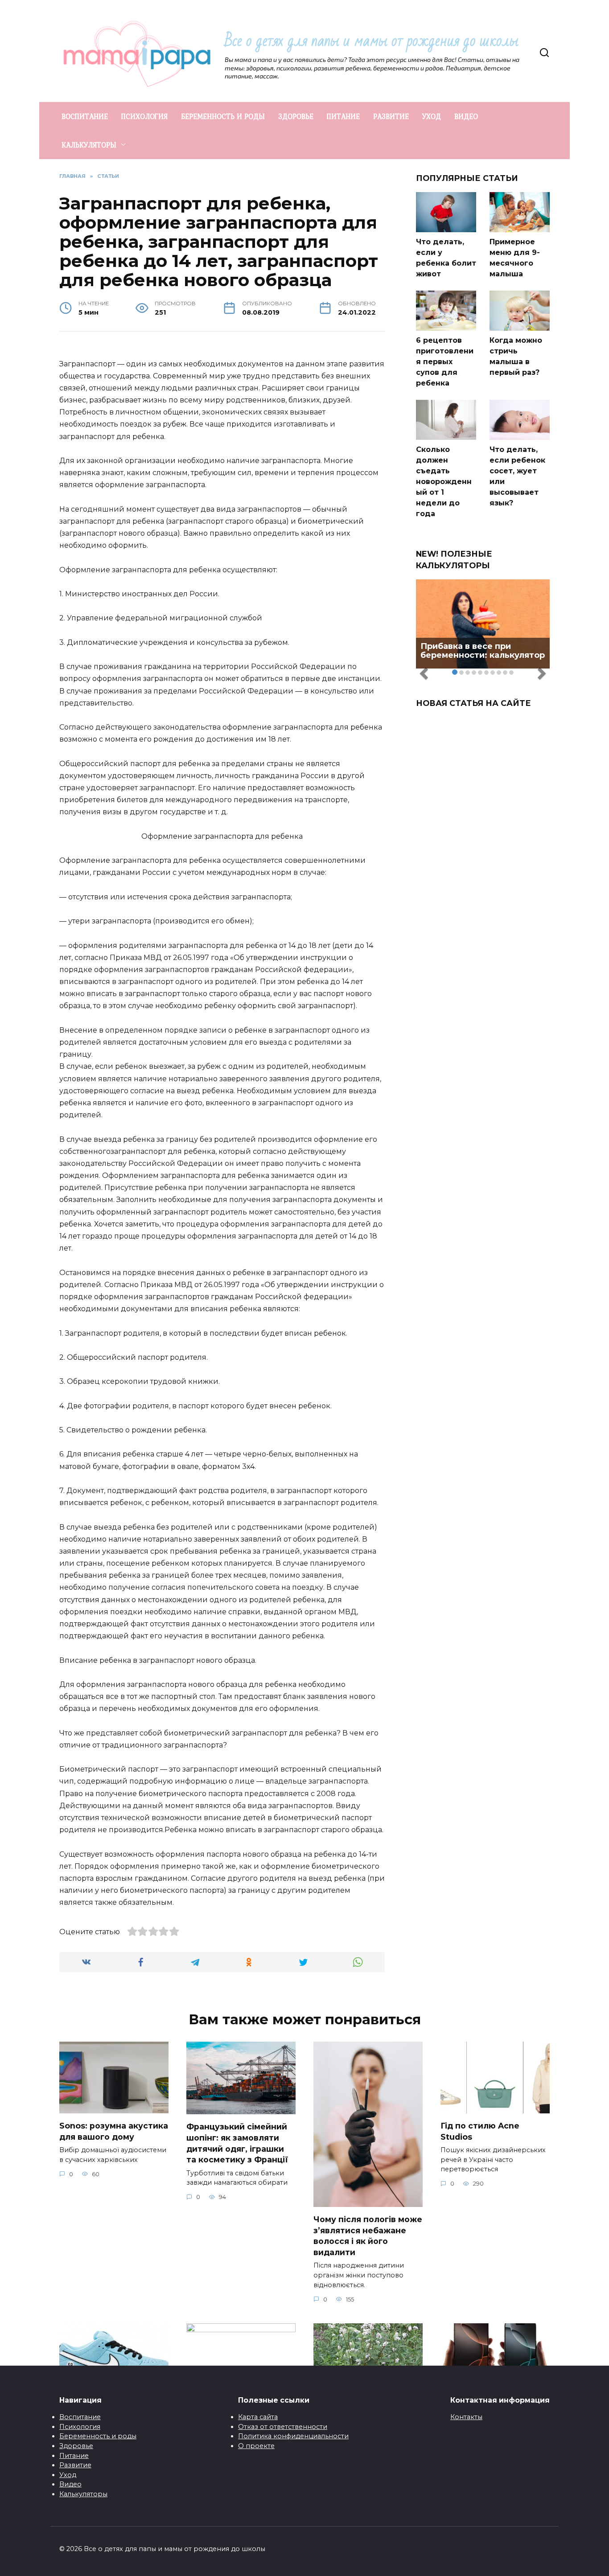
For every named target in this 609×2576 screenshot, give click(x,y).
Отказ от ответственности (283, 2427)
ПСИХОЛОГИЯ (144, 116)
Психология (80, 2427)
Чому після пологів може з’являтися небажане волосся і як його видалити (368, 2236)
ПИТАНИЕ (343, 116)
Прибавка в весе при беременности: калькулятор (483, 651)
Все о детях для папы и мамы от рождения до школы (372, 41)
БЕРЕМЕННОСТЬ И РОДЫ (223, 116)
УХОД (432, 116)
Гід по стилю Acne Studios (480, 2131)
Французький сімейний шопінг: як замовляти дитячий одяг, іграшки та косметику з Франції (237, 2143)
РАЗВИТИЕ (391, 116)
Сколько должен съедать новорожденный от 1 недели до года (444, 482)
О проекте (256, 2446)
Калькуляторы (83, 2494)
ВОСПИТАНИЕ (85, 116)
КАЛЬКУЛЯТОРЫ (89, 145)
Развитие (75, 2465)
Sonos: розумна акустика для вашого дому (114, 2131)
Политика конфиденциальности (293, 2436)
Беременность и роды (98, 2436)
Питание (74, 2456)
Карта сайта (258, 2417)
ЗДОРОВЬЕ (296, 116)
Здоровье (76, 2446)
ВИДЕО (466, 116)
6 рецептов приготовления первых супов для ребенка (445, 362)
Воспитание (80, 2417)
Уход (68, 2475)
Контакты (466, 2417)
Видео (70, 2484)
